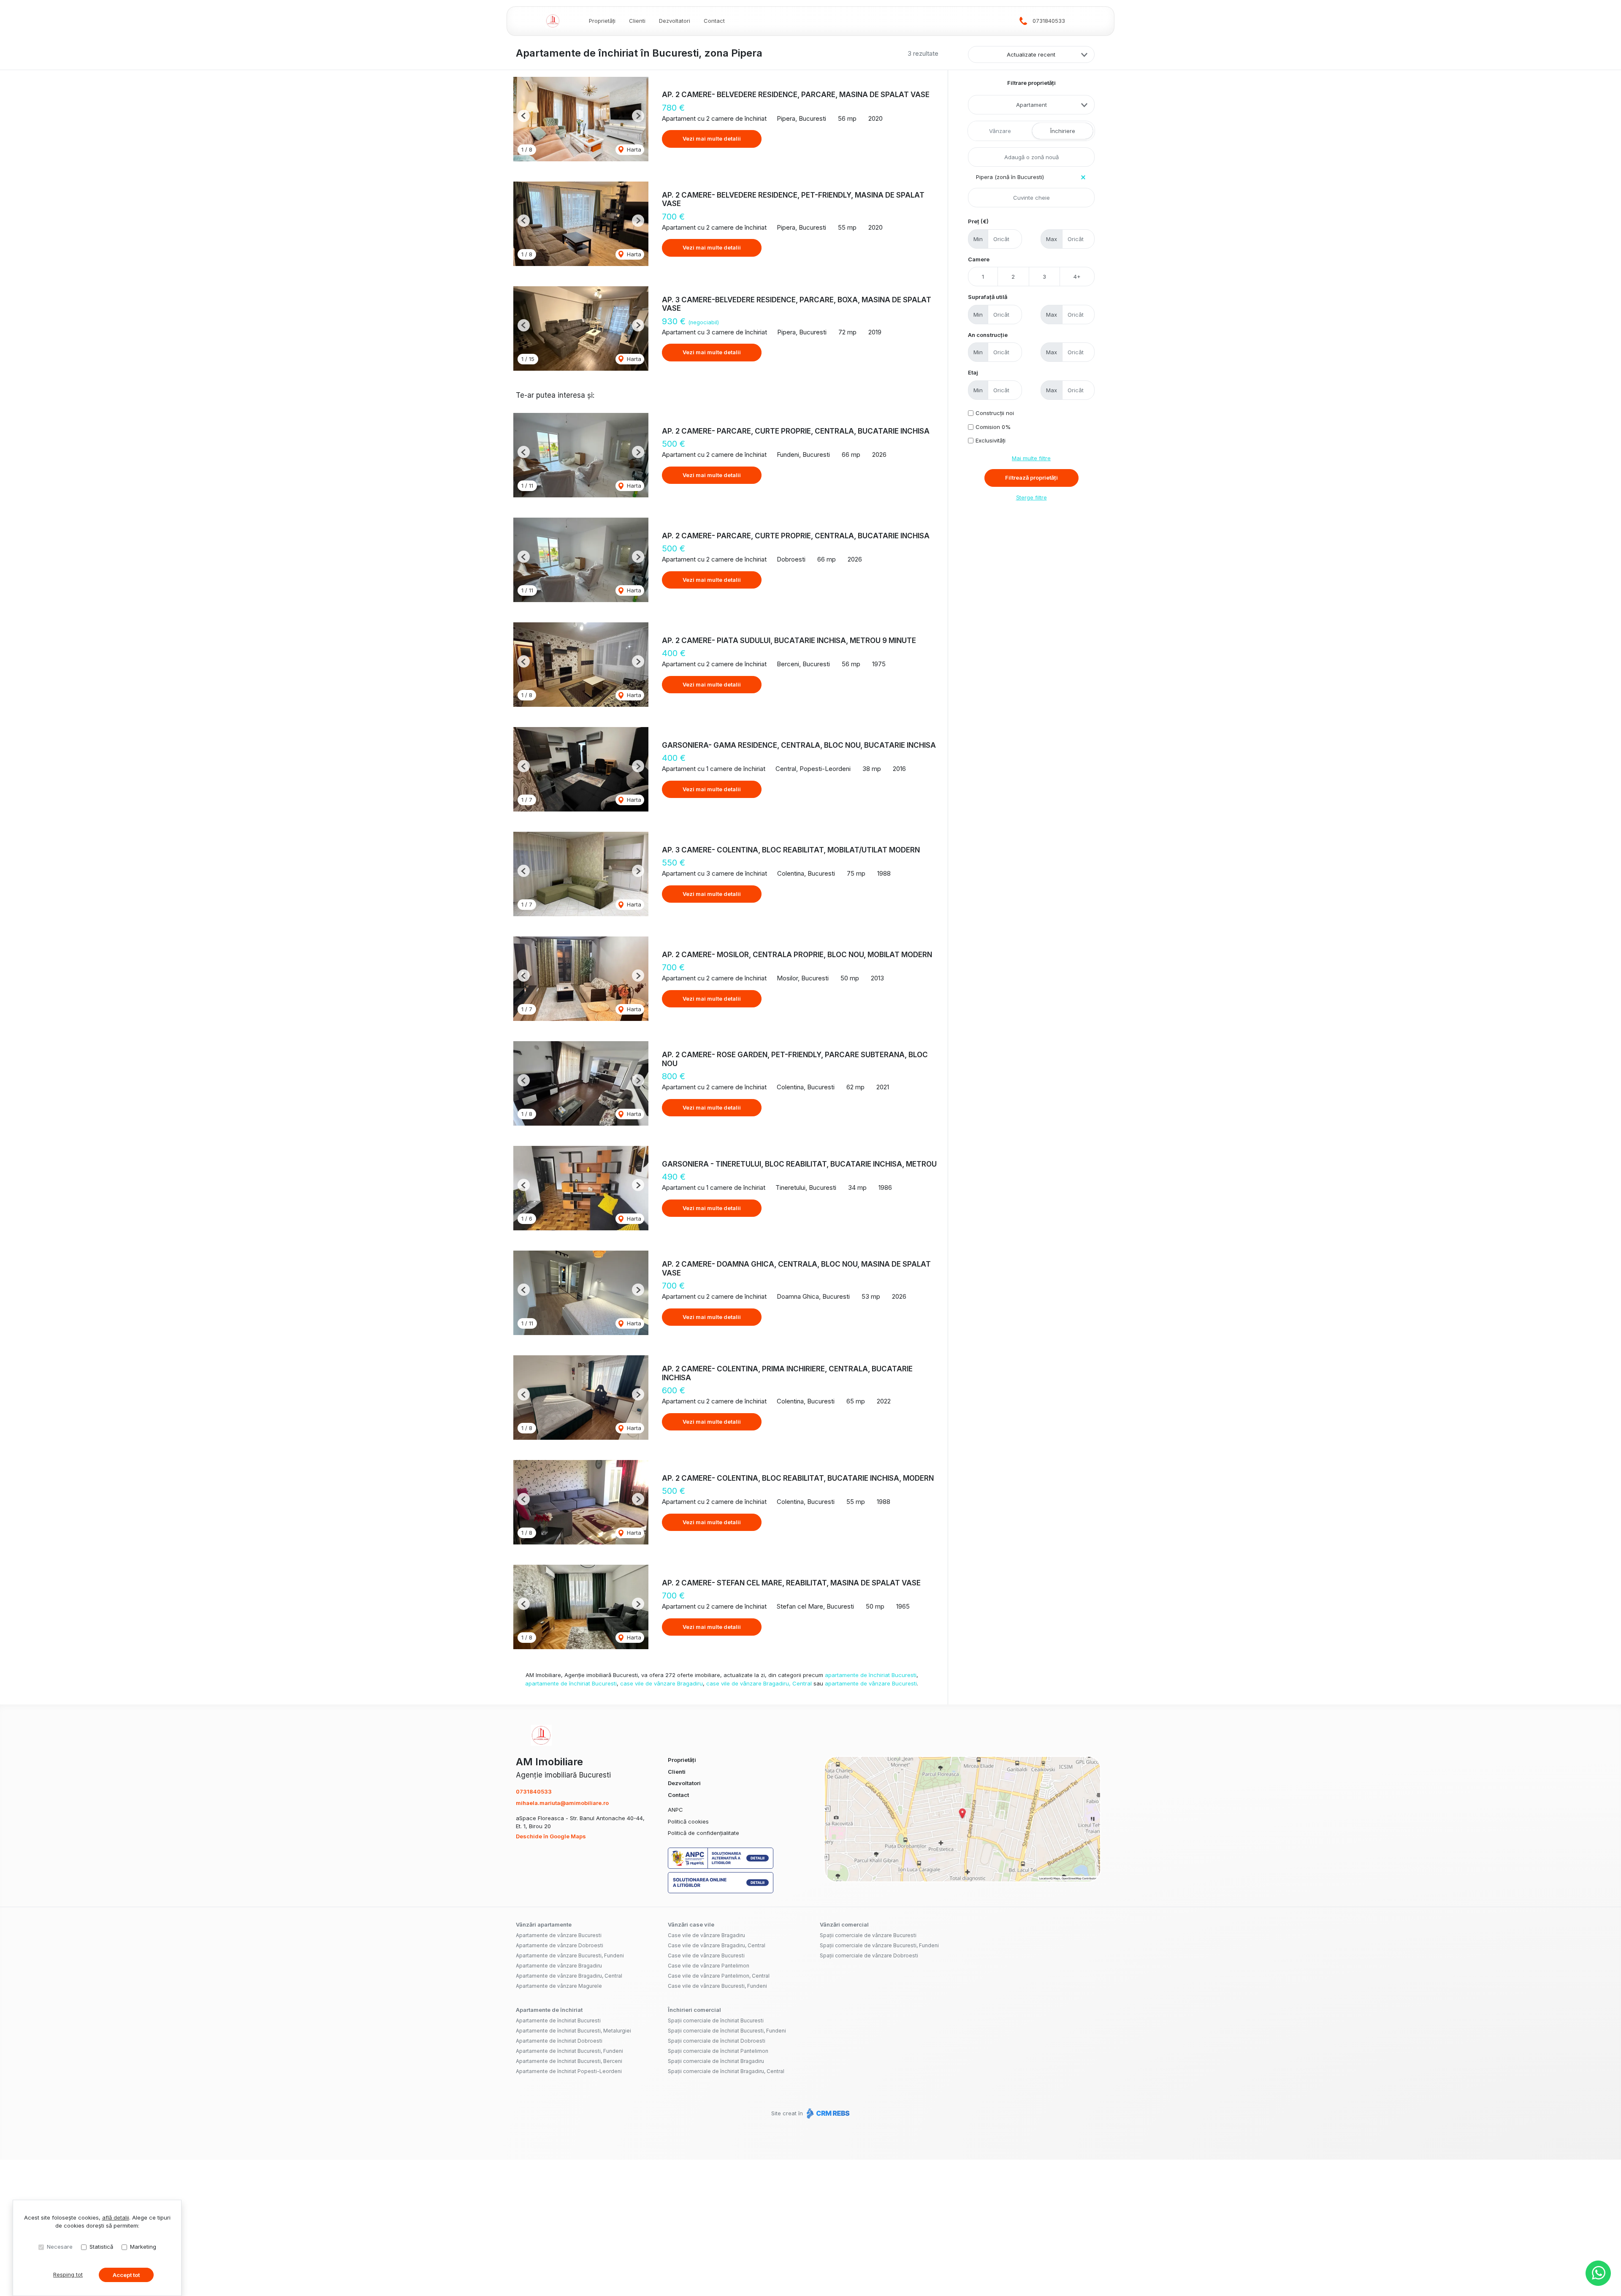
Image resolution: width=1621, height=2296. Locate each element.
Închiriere (1063, 131)
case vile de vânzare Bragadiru (661, 1683)
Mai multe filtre (1031, 458)
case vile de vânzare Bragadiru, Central (759, 1683)
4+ (1077, 277)
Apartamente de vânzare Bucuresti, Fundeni (570, 1955)
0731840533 (1049, 21)
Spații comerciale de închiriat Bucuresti (716, 2021)
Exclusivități (991, 440)
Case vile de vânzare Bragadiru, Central (717, 1945)
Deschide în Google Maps (551, 1836)
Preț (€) (978, 221)
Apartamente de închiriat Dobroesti (559, 2041)
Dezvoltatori (675, 21)
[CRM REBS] (827, 2113)
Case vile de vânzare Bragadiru (706, 1935)
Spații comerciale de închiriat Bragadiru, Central (726, 2071)
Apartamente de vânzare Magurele (559, 1986)
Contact (714, 21)
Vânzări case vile (691, 1924)
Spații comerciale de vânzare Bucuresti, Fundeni (879, 1945)
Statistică (101, 2247)
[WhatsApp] (1598, 2273)
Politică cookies (688, 1821)
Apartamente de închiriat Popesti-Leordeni (569, 2071)
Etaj (973, 372)
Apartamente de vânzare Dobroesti (560, 1945)
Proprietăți (602, 21)
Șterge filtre (1031, 497)
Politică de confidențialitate (703, 1833)
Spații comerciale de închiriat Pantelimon (718, 2051)
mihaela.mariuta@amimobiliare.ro (562, 1803)
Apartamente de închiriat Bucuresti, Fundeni (569, 2051)
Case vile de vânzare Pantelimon (709, 1966)
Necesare (60, 2247)
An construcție (988, 335)
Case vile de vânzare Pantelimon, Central (719, 1976)
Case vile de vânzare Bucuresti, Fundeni (717, 1986)
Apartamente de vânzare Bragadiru (559, 1966)
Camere (979, 259)
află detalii (116, 2217)
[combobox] (1031, 105)
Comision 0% (993, 427)
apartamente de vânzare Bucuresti (871, 1683)
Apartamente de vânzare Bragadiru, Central (569, 1976)
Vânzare (1000, 131)
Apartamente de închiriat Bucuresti (558, 2021)
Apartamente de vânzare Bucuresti (559, 1935)
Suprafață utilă (988, 297)
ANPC (675, 1810)
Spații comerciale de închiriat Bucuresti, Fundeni (727, 2031)
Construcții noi (995, 413)
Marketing (143, 2247)
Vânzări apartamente (544, 1924)
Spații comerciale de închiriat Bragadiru (716, 2061)
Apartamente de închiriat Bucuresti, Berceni (569, 2061)
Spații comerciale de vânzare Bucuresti (868, 1935)
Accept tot (126, 2275)
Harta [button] (633, 149)
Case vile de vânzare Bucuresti (706, 1955)
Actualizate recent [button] (1031, 54)
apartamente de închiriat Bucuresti (871, 1675)
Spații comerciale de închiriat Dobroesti (717, 2041)
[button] (524, 116)
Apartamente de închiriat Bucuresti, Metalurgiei (573, 2031)
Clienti (637, 21)
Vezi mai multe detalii (712, 138)
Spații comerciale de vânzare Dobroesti (869, 1955)
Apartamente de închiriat (549, 2010)
